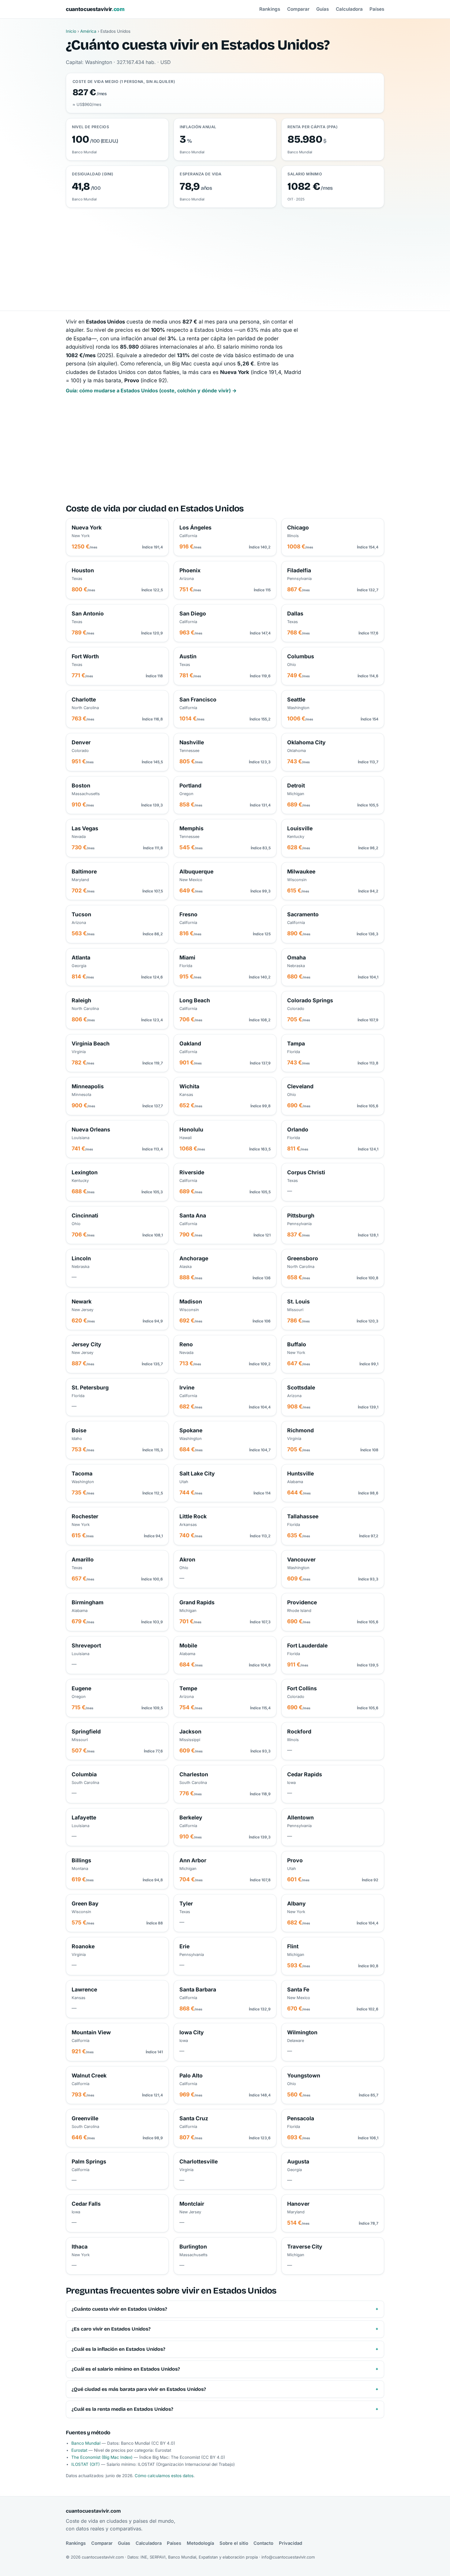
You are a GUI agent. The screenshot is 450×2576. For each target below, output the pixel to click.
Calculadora (349, 9)
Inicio (71, 31)
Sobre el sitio (234, 2543)
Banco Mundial (86, 2443)
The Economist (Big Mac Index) (102, 2457)
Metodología (200, 2543)
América (88, 31)
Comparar (298, 9)
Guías (322, 9)
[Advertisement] (225, 254)
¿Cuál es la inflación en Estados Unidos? (118, 2349)
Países (377, 9)
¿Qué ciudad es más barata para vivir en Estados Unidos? (139, 2389)
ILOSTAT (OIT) (86, 2464)
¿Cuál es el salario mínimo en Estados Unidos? (126, 2369)
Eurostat (79, 2450)
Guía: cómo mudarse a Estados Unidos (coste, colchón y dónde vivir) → (151, 391)
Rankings (270, 9)
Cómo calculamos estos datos (164, 2476)
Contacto (263, 2543)
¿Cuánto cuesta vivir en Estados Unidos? (119, 2309)
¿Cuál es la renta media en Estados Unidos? (122, 2409)
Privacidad (291, 2543)
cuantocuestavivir (95, 9)
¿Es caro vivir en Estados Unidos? (111, 2329)
